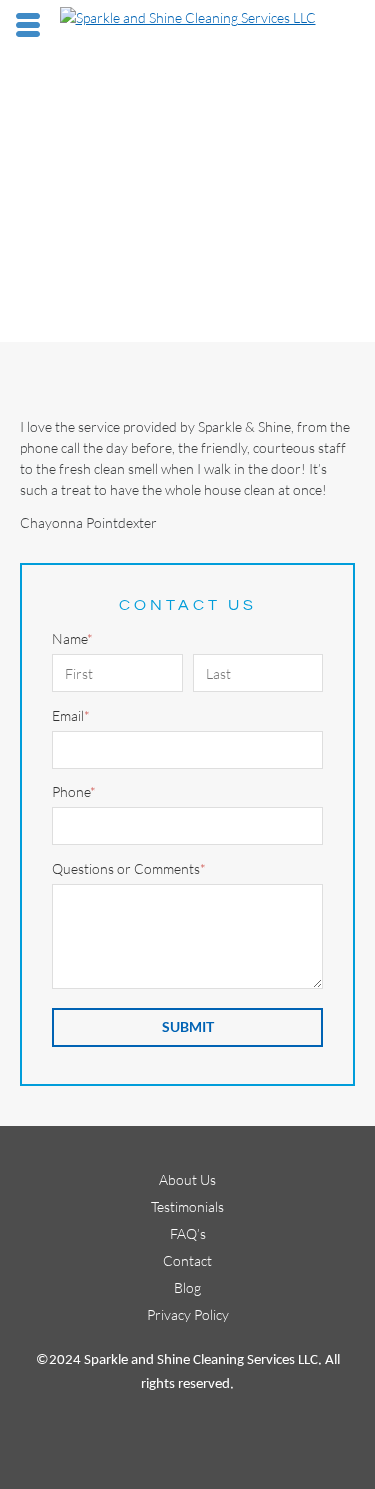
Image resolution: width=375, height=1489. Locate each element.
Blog (187, 1287)
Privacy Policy (188, 1314)
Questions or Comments (129, 868)
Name (72, 638)
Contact (187, 1260)
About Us (187, 1179)
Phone (74, 791)
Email (71, 715)
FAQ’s (188, 1233)
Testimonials (187, 1206)
